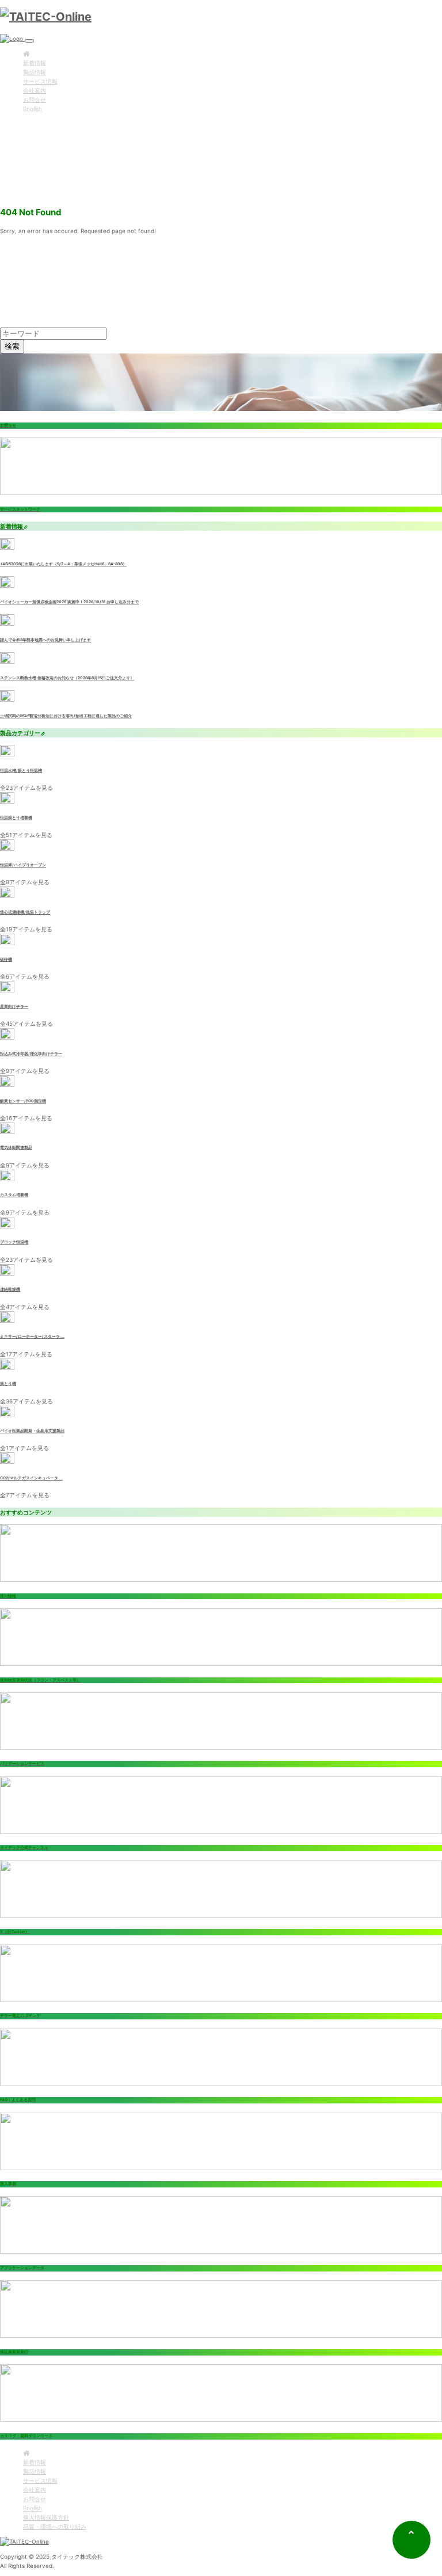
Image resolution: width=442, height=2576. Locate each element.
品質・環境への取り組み (55, 2526)
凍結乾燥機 (10, 1289)
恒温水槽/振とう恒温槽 (21, 771)
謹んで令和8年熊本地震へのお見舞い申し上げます (45, 640)
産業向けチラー (14, 1007)
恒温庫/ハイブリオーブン (23, 865)
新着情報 (35, 63)
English (33, 109)
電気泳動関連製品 (16, 1148)
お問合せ (35, 100)
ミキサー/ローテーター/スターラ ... (32, 1337)
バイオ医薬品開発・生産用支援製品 (32, 1431)
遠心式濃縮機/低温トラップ (25, 912)
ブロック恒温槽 (14, 1242)
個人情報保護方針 (46, 2517)
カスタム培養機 (14, 1195)
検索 (12, 346)
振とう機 (8, 1384)
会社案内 (35, 90)
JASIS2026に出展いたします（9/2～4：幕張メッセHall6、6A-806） (63, 564)
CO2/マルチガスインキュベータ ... (31, 1478)
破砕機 (6, 960)
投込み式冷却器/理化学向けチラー (31, 1054)
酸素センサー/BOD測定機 (23, 1101)
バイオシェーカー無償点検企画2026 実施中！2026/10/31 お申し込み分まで (69, 602)
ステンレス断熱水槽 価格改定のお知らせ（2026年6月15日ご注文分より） (67, 678)
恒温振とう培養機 (16, 818)
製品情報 (35, 72)
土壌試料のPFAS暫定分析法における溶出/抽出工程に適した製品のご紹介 (66, 716)
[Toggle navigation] (29, 41)
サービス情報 (40, 81)
